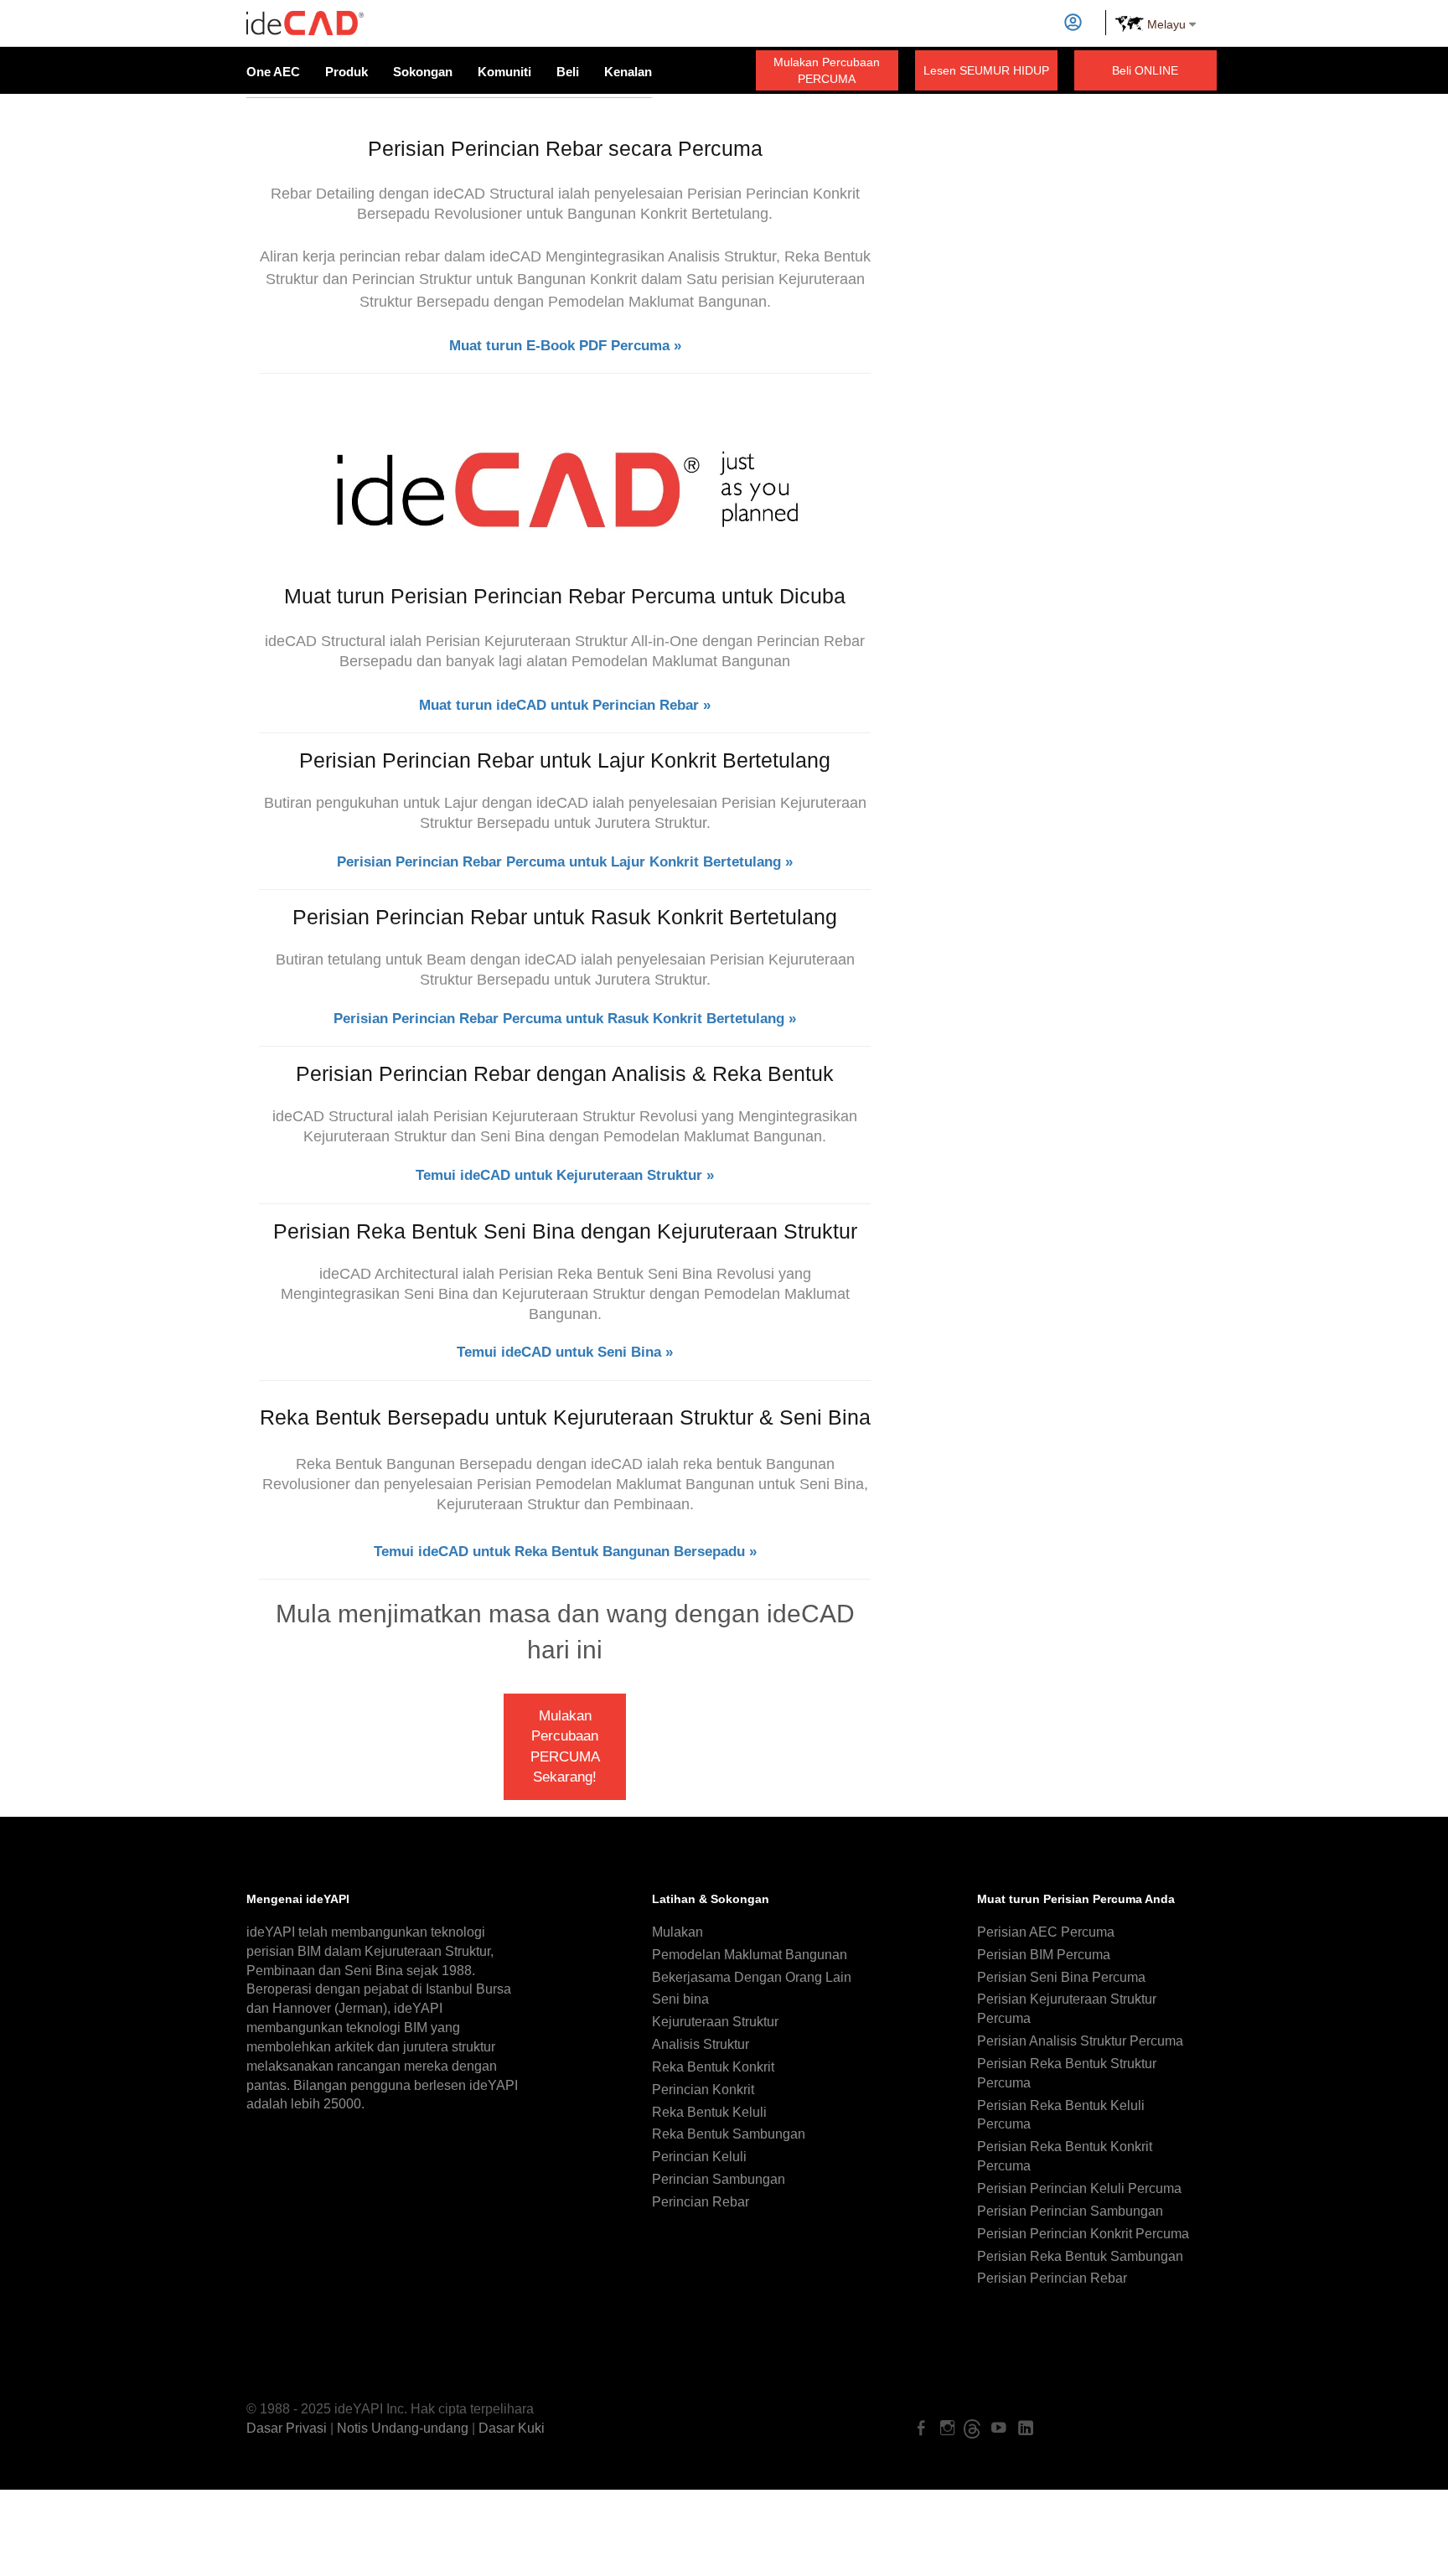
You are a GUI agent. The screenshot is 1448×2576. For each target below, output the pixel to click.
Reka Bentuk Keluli (709, 2112)
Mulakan (677, 1932)
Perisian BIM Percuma (1044, 1955)
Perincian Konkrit (703, 2090)
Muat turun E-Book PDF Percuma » (565, 346)
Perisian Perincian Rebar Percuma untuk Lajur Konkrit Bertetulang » (565, 862)
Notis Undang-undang (403, 2428)
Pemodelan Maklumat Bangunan (750, 1955)
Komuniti (504, 72)
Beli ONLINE (1145, 70)
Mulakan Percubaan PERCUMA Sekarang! (565, 1746)
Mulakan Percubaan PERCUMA (827, 70)
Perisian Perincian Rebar (1052, 2278)
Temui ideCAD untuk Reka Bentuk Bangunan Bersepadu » (565, 1552)
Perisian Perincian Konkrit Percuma (1083, 2234)
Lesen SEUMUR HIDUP (986, 70)
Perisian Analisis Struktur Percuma (1080, 2041)
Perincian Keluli (699, 2157)
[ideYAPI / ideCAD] (305, 16)
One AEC (273, 72)
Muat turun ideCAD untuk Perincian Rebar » (565, 705)
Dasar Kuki (512, 2428)
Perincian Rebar (701, 2202)
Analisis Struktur (701, 2044)
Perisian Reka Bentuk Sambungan (1080, 2256)
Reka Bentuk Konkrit (713, 2067)
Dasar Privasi (287, 2428)
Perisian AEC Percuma (1046, 1932)
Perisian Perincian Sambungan (1070, 2211)
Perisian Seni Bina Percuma (1061, 1977)
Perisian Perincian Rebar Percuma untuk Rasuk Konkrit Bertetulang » (565, 1019)
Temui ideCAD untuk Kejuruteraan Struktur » (565, 1175)
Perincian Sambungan (719, 2179)
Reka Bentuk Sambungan (729, 2134)
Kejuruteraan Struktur (715, 2022)
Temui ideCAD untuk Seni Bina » (565, 1352)
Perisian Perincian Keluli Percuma (1079, 2188)
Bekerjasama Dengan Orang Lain (752, 1977)
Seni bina (680, 1999)
